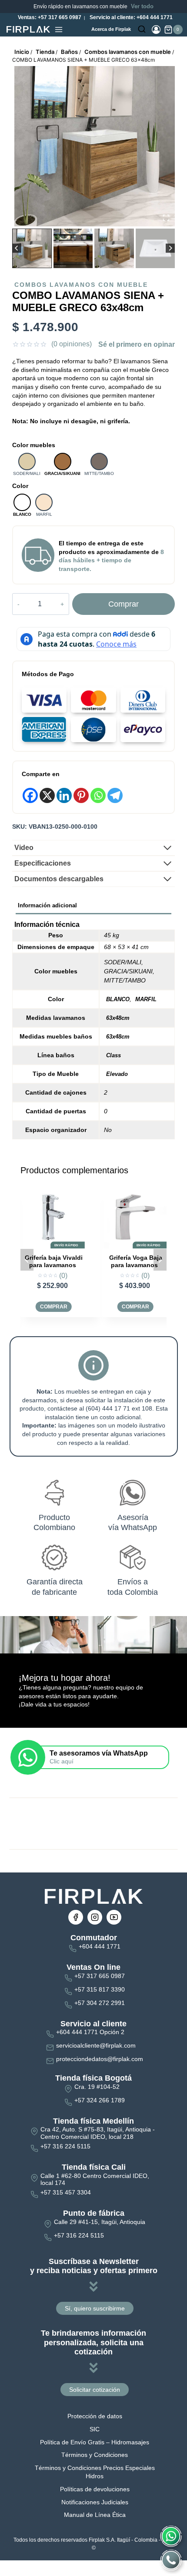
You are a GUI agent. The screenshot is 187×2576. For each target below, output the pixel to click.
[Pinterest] (81, 795)
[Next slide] (170, 248)
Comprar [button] (54, 1307)
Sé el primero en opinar (137, 344)
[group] (32, 248)
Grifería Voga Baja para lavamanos (53, 1261)
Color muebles (34, 445)
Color (20, 486)
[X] (47, 795)
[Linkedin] (64, 795)
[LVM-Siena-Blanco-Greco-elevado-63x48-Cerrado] (95, 146)
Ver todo (142, 6)
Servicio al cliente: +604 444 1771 (130, 17)
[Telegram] (115, 795)
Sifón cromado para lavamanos (134, 1261)
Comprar (124, 604)
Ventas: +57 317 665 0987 (49, 17)
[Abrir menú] (59, 30)
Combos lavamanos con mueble (81, 285)
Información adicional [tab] (47, 906)
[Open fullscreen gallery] (166, 218)
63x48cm (118, 1018)
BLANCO (118, 999)
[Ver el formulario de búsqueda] (142, 30)
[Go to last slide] (17, 248)
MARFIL (146, 999)
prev (27, 1260)
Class (114, 1055)
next (160, 1260)
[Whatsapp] (98, 795)
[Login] (156, 30)
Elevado (117, 1074)
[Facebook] (30, 795)
